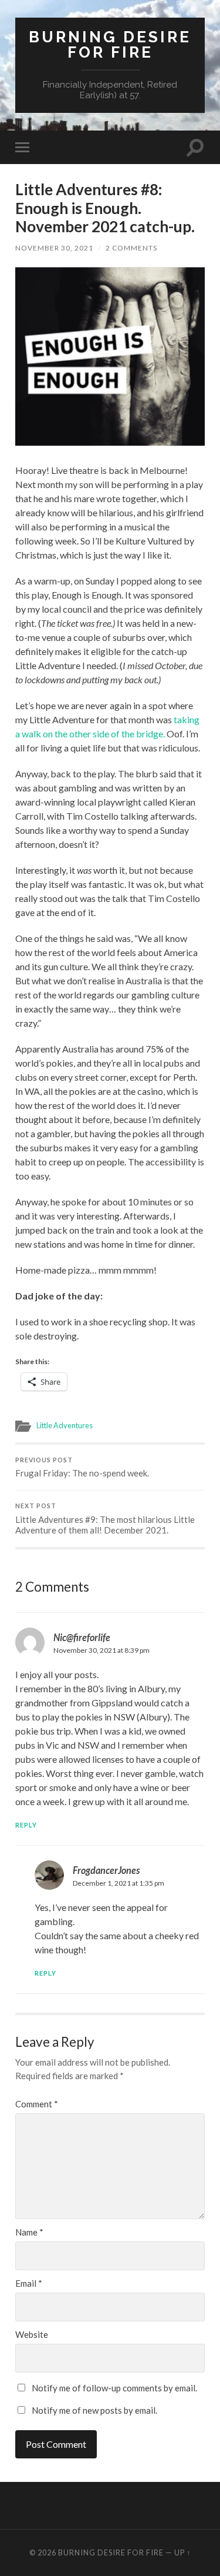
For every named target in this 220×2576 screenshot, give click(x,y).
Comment (37, 2104)
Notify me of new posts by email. (94, 2410)
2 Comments (131, 248)
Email (29, 2283)
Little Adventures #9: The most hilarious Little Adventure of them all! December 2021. (105, 1519)
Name (29, 2232)
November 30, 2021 (54, 248)
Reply (26, 1825)
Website (32, 2335)
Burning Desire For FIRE (110, 44)
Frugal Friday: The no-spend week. (82, 1468)
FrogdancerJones (106, 1870)
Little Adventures (65, 1425)
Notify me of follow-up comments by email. (114, 2388)
